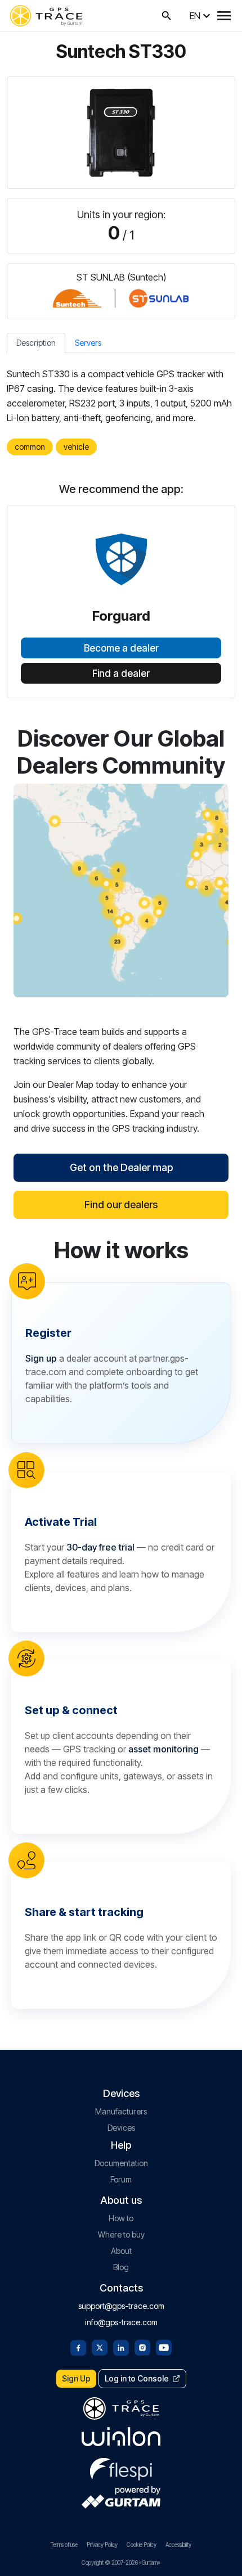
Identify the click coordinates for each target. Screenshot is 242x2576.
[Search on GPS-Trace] (167, 16)
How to (121, 2218)
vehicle (76, 447)
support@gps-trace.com (121, 2306)
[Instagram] (142, 2347)
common (30, 447)
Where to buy (121, 2234)
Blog (121, 2267)
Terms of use (64, 2545)
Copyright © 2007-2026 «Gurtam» (121, 2563)
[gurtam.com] (121, 2437)
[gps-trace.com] (46, 16)
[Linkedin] (121, 2347)
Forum (121, 2179)
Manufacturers (121, 2111)
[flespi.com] (121, 2467)
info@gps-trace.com (121, 2322)
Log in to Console (137, 2378)
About (121, 2251)
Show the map (121, 890)
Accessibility (178, 2545)
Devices (121, 2128)
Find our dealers (121, 1205)
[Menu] (224, 16)
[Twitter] (100, 2347)
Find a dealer (121, 674)
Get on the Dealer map (121, 1167)
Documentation (121, 2163)
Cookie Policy (142, 2545)
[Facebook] (78, 2347)
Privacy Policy (102, 2545)
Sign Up (76, 2378)
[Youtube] (164, 2347)
